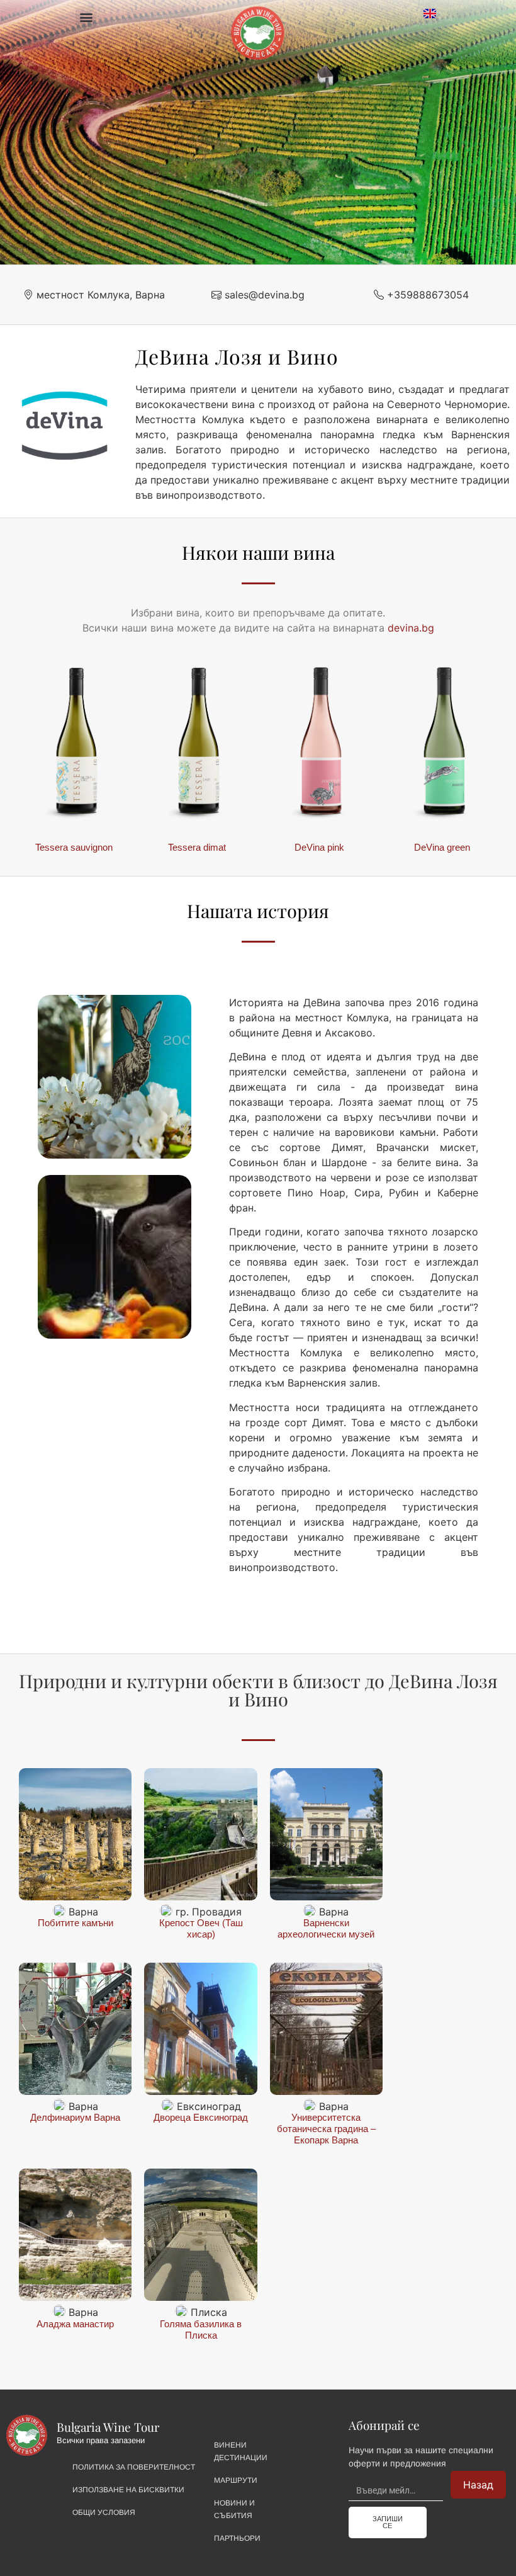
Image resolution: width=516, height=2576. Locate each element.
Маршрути (236, 2480)
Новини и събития (234, 2509)
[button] (86, 17)
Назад (478, 2485)
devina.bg (411, 628)
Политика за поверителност (134, 2467)
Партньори (237, 2538)
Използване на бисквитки (128, 2490)
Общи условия (104, 2512)
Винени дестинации (241, 2451)
